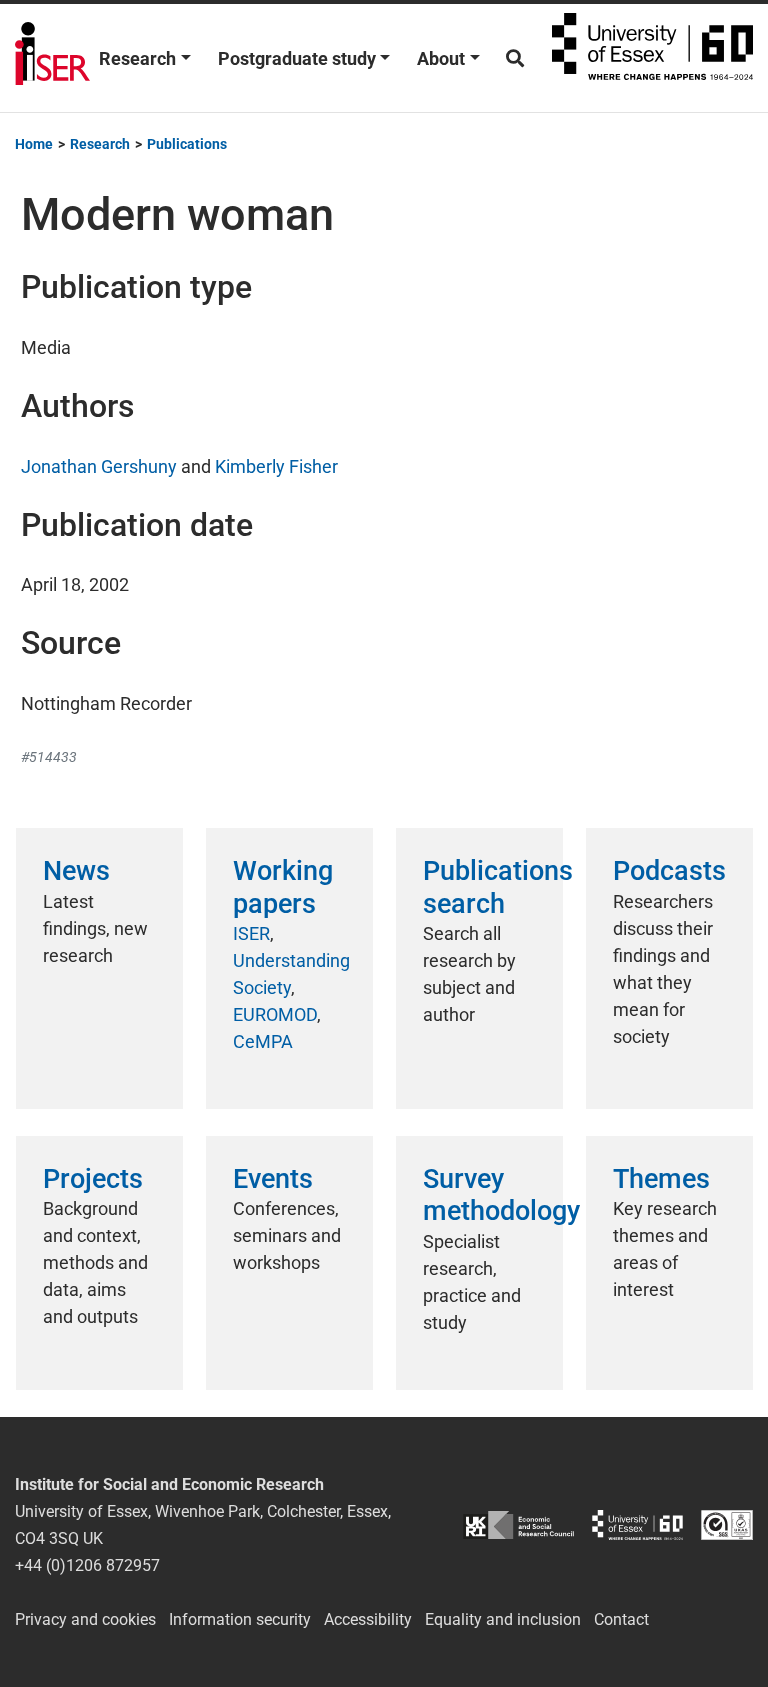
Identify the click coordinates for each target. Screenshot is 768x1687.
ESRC (518, 1524)
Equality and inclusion (503, 1619)
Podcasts (669, 871)
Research (137, 58)
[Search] (515, 58)
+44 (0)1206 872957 (87, 1565)
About (441, 58)
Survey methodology (501, 1195)
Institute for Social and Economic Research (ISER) (52, 58)
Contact (621, 1619)
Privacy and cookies (85, 1619)
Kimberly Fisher (276, 466)
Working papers (283, 887)
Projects (93, 1179)
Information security (240, 1619)
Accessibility (368, 1619)
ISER (251, 933)
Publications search (498, 887)
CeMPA (263, 1041)
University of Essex (652, 58)
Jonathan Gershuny (99, 466)
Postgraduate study (297, 58)
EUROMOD (275, 1014)
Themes (661, 1179)
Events (273, 1179)
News (76, 871)
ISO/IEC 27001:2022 (727, 1524)
